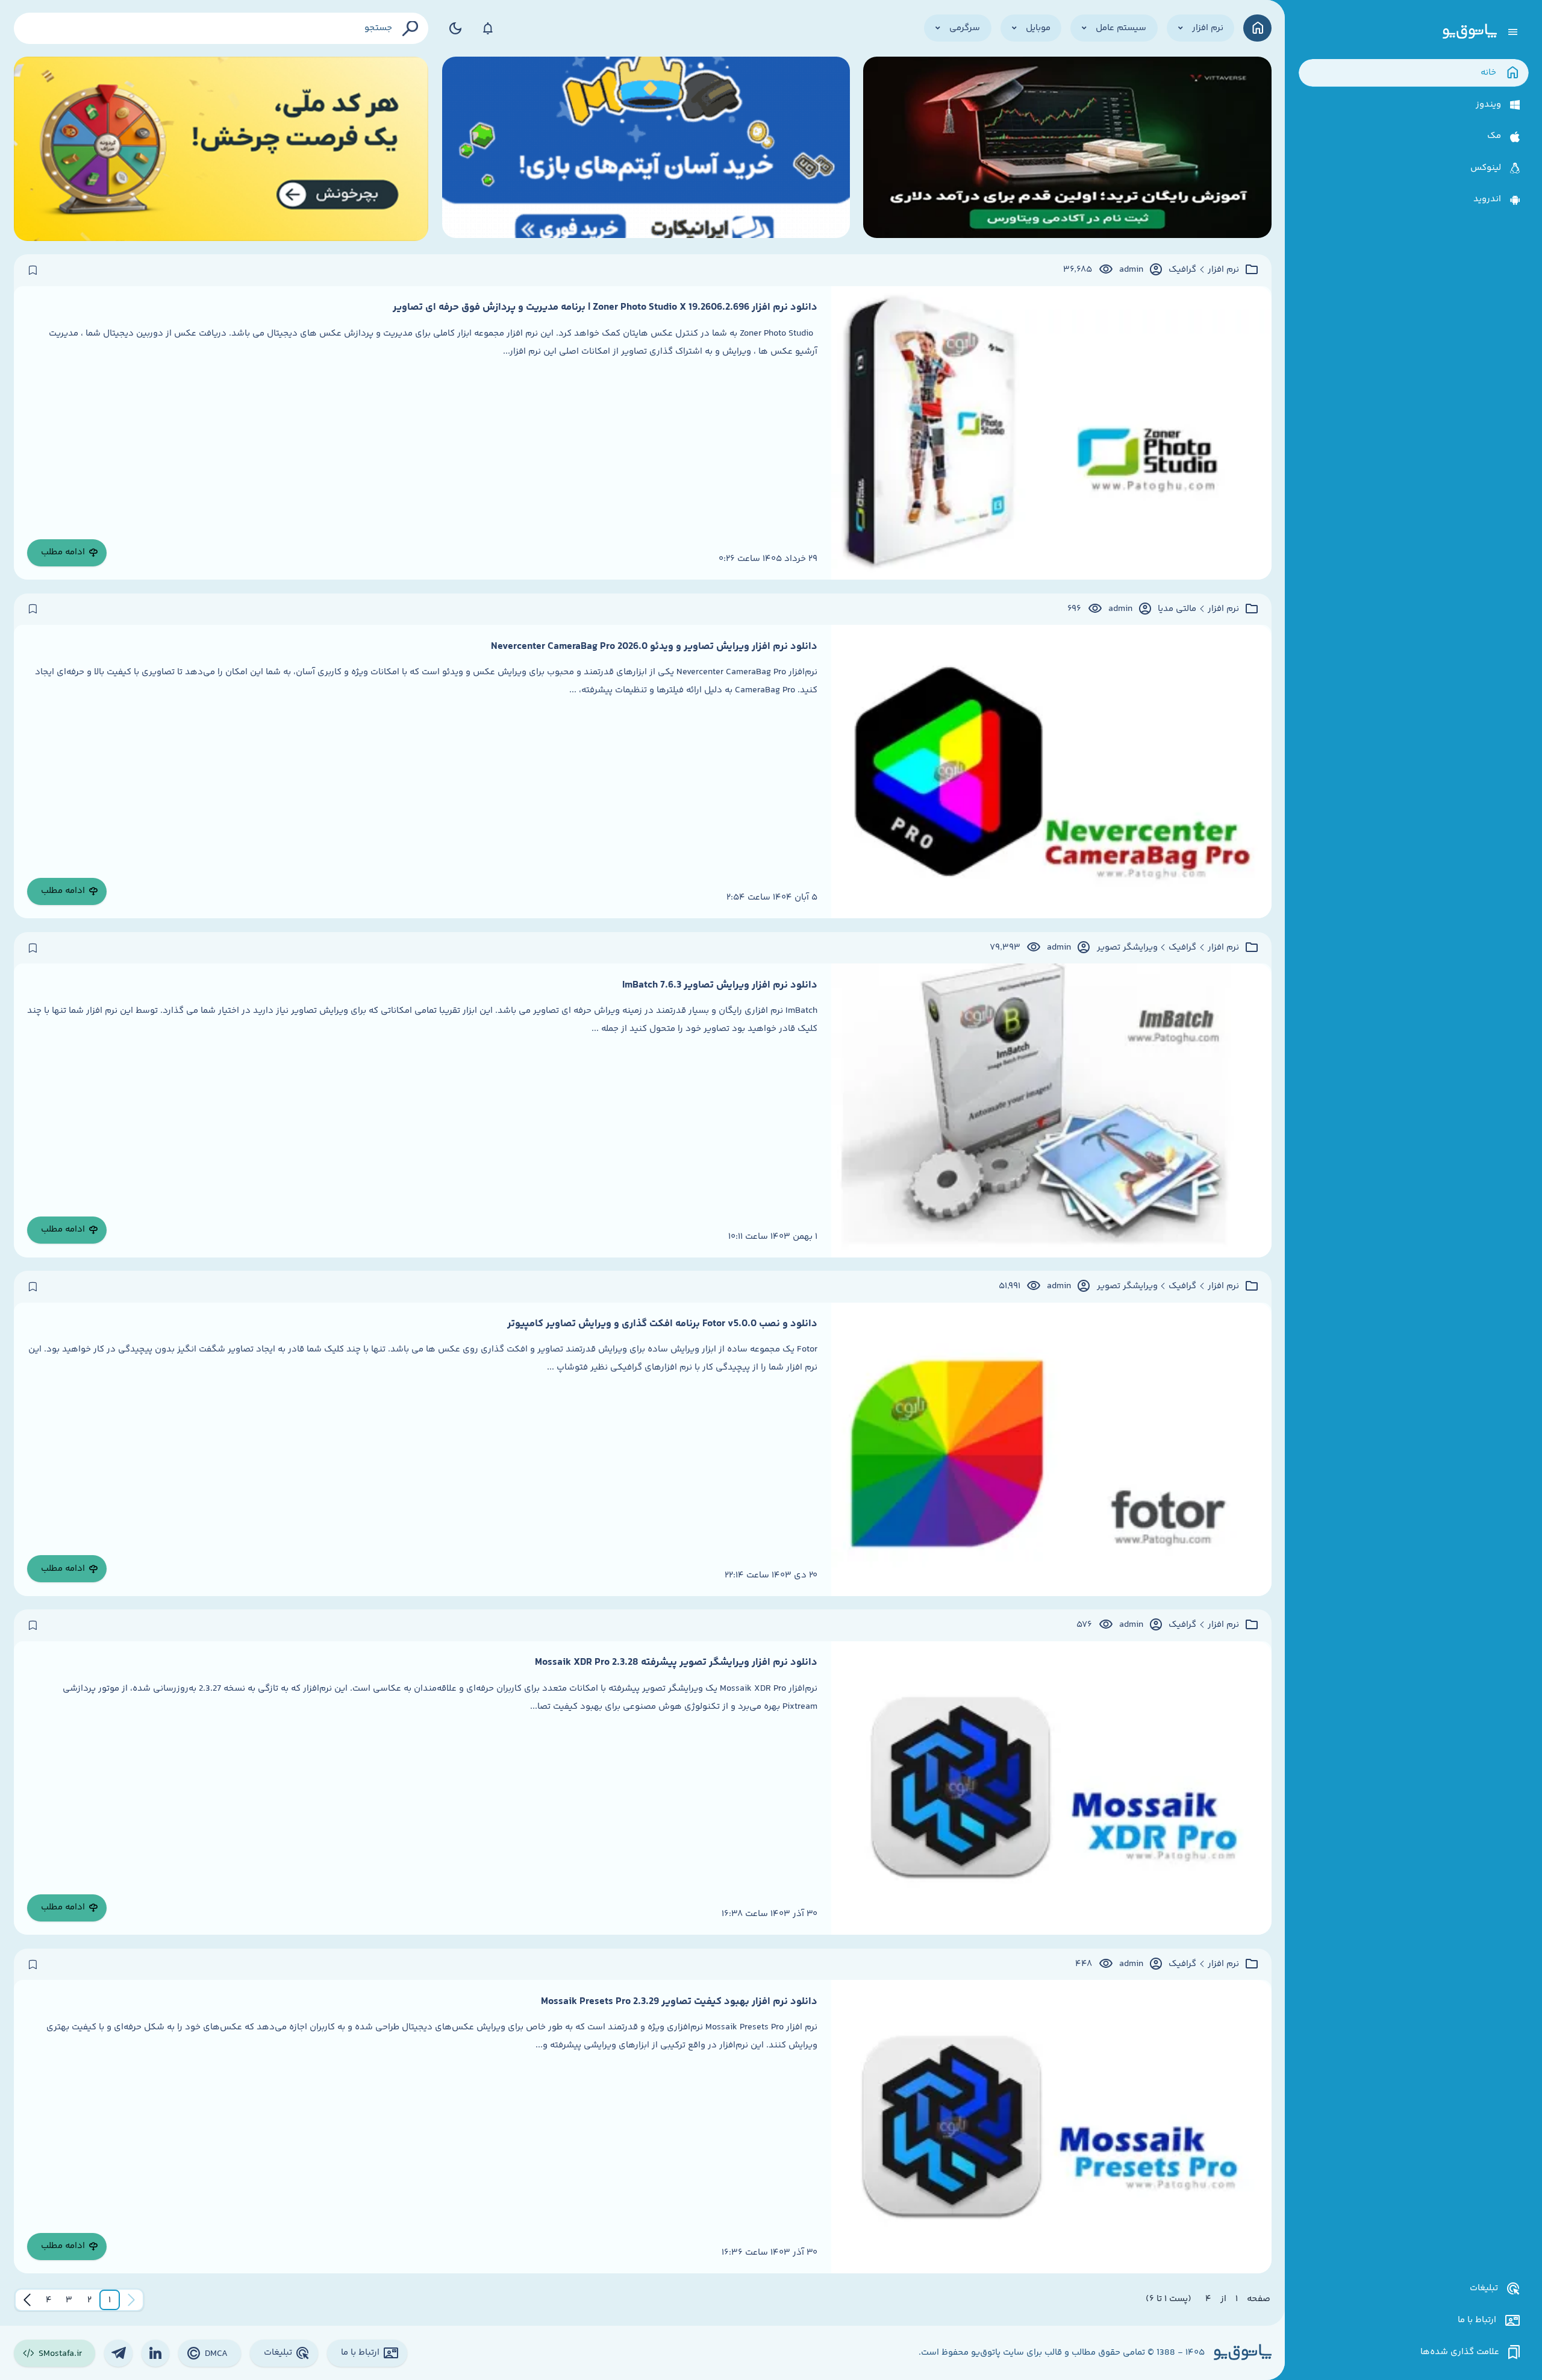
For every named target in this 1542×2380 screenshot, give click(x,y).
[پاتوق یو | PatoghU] (1470, 32)
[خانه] (1257, 28)
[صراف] (221, 149)
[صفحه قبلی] (131, 2300)
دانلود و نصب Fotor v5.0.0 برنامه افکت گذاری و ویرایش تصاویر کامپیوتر (662, 1324)
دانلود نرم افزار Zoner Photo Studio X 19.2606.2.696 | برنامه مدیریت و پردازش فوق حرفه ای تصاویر (605, 307)
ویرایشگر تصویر (1127, 948)
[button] (110, 2300)
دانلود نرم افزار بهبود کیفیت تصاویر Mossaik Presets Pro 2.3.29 (679, 2002)
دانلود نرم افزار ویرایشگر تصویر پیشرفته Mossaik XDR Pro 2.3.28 (676, 1662)
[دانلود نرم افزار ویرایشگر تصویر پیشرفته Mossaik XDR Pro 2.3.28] (1051, 1788)
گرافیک (1182, 270)
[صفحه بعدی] (27, 2300)
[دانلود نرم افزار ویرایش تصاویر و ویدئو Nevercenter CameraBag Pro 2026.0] (1051, 772)
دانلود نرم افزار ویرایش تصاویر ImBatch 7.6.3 (720, 985)
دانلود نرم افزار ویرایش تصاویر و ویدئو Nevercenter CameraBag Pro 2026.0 (654, 647)
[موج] (1067, 149)
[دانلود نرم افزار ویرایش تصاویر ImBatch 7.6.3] (1051, 1110)
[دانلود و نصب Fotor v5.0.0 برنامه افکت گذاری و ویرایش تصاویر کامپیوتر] (1051, 1449)
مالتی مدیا (1177, 609)
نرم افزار (1223, 270)
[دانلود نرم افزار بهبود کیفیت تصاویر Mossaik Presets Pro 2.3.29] (1051, 2127)
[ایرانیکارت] (646, 149)
